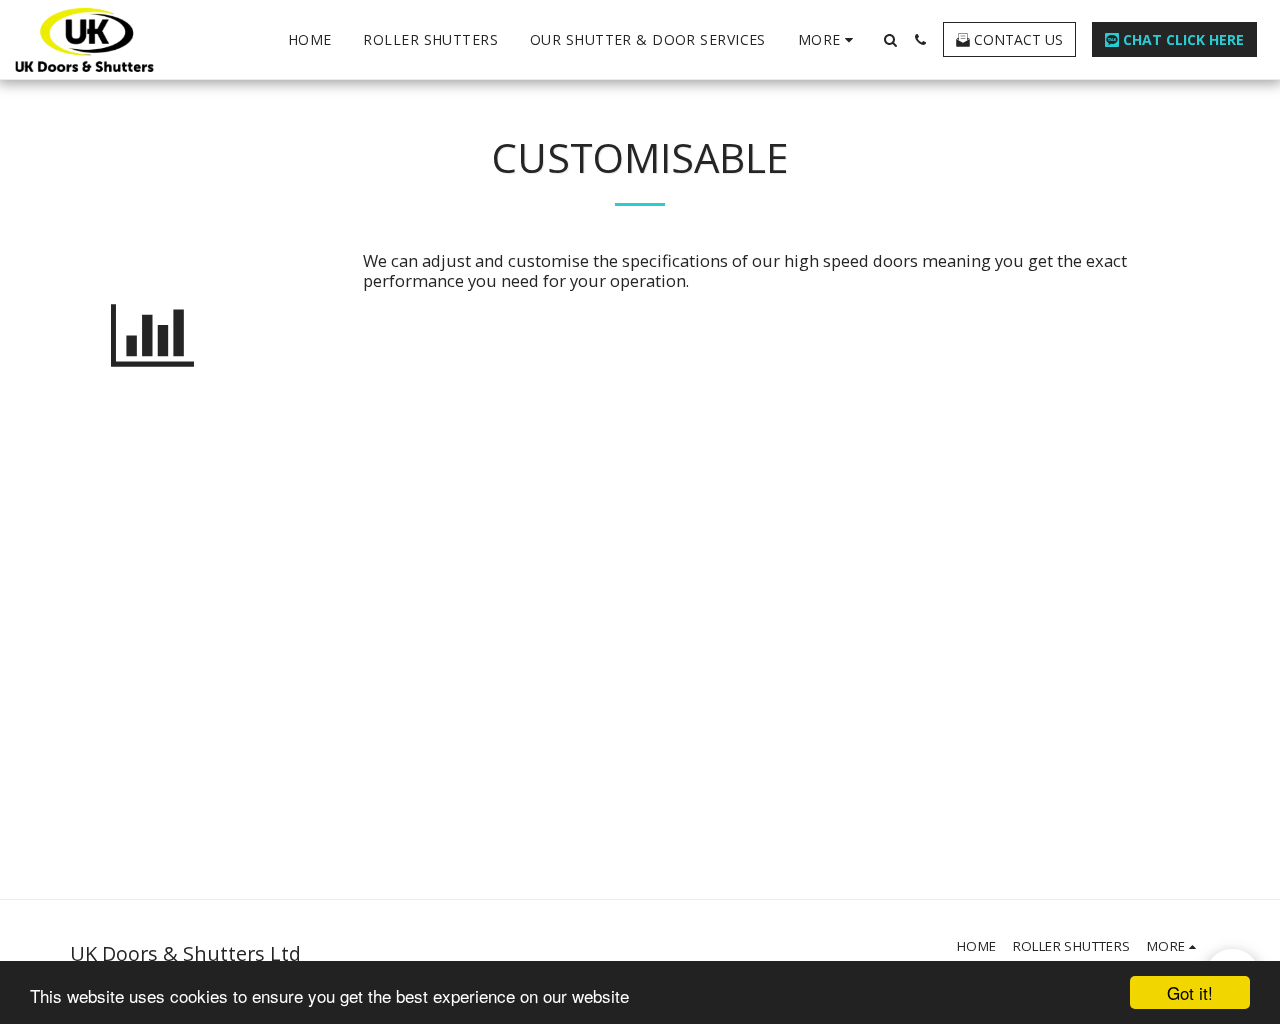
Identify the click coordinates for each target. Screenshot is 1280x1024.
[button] (890, 40)
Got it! (1190, 992)
